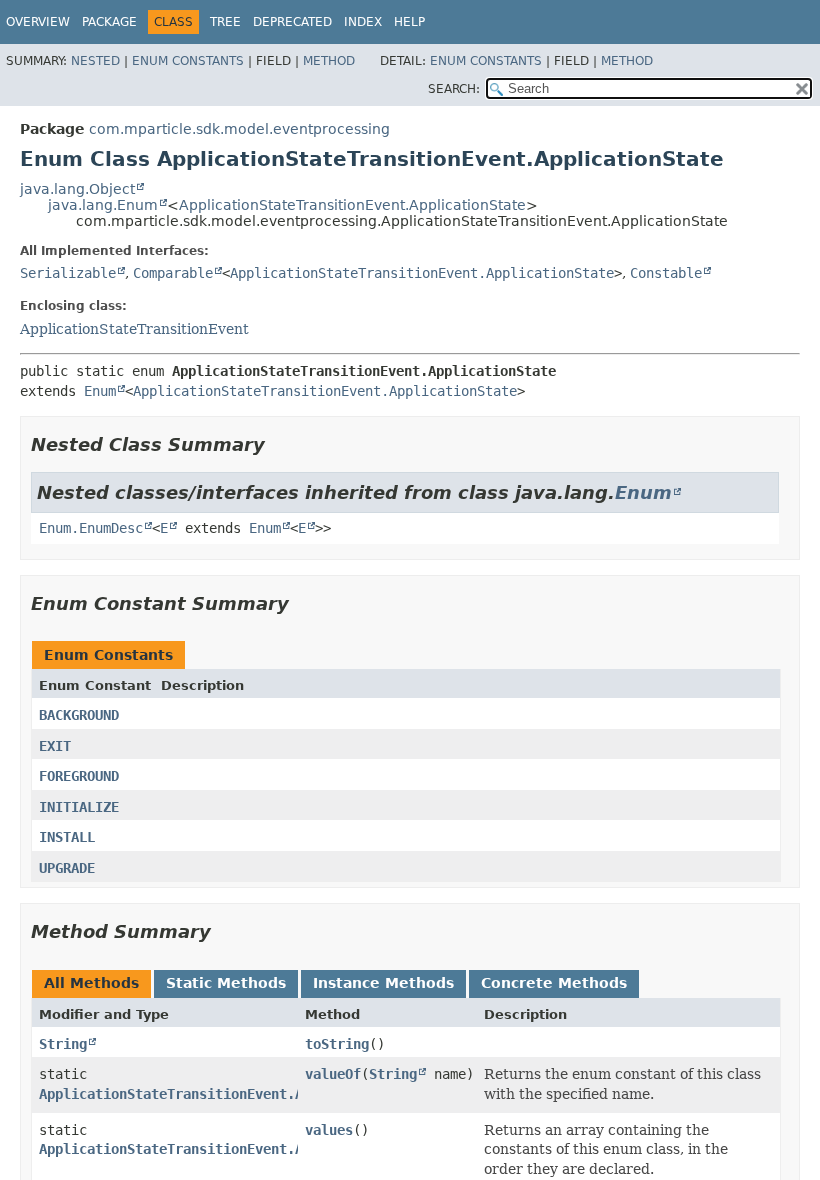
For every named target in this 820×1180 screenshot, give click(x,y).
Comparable (173, 273)
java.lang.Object (77, 189)
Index (363, 22)
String (63, 1044)
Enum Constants (188, 61)
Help (409, 22)
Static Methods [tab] (226, 983)
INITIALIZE (79, 807)
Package (109, 22)
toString (337, 1044)
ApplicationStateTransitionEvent (134, 329)
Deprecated (292, 22)
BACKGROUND (79, 715)
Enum (100, 391)
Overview (38, 22)
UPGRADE (67, 868)
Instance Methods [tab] (383, 983)
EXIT (55, 746)
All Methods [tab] (91, 983)
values (329, 1130)
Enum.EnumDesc (91, 528)
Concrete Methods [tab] (554, 983)
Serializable (68, 273)
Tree (225, 22)
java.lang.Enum (103, 205)
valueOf (333, 1074)
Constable (666, 273)
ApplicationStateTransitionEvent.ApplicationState (352, 205)
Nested (95, 61)
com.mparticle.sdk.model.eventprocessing (239, 129)
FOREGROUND (79, 776)
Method (329, 61)
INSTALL (67, 837)
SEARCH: (454, 89)
